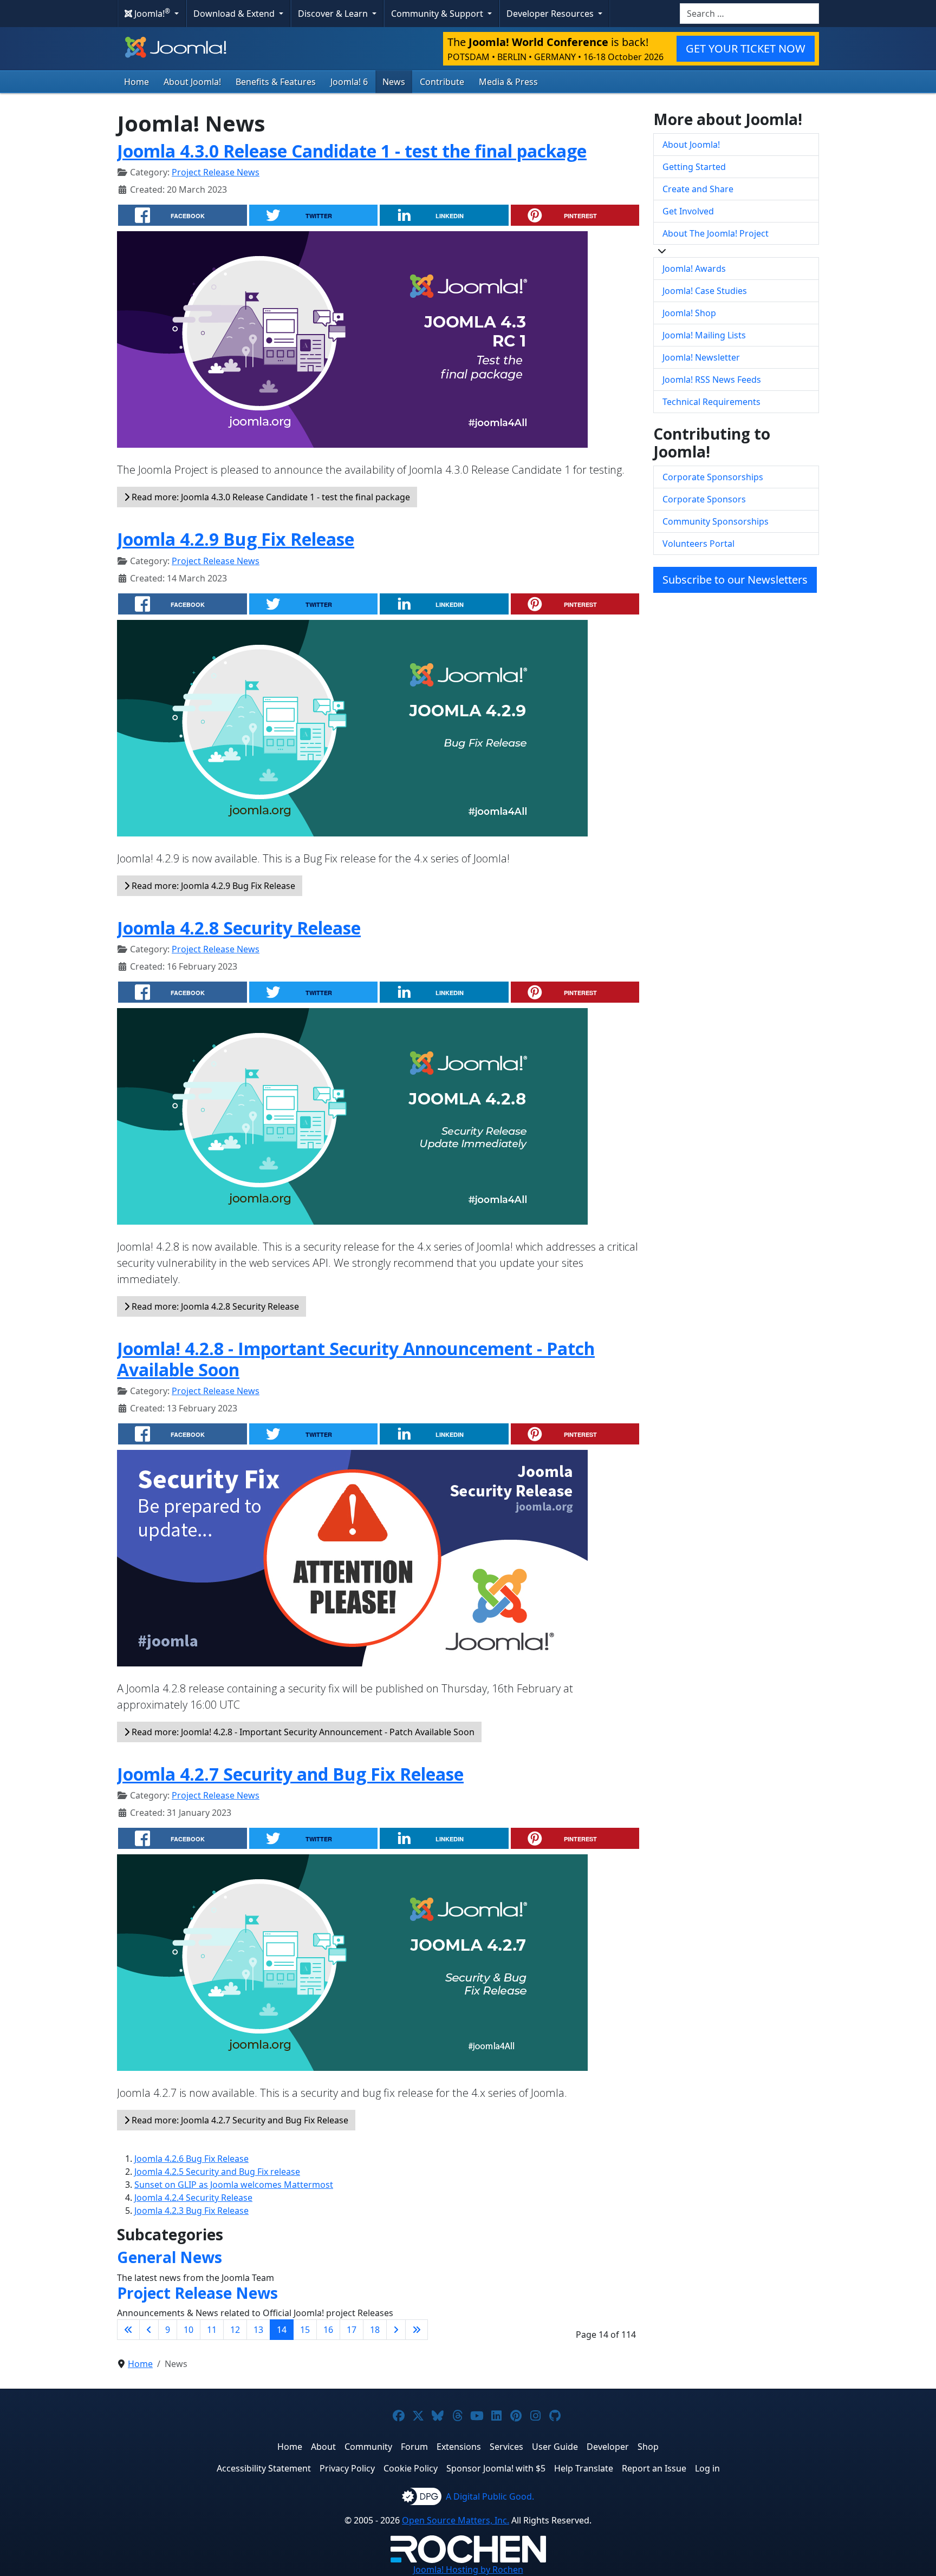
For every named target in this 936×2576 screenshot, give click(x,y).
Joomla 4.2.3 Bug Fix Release (191, 2211)
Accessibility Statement (264, 2468)
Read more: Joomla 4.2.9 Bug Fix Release (212, 886)
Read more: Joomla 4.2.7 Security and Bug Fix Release (239, 2120)
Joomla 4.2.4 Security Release (193, 2198)
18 (375, 2330)
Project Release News (216, 172)
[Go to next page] (396, 2330)
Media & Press (508, 82)
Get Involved (688, 211)
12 (235, 2330)
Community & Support (438, 14)
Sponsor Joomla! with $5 (496, 2468)
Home (136, 82)
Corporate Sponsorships (713, 477)
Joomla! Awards (694, 269)
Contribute (442, 82)
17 (352, 2330)
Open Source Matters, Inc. (456, 2520)
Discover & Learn (334, 14)
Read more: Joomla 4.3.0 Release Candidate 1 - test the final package (270, 497)
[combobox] (749, 14)
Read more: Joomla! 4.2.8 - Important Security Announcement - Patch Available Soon (302, 1732)
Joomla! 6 (349, 82)
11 (212, 2330)
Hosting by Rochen (468, 2570)
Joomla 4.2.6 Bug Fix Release (191, 2159)
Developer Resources (551, 14)
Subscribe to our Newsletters (735, 580)
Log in (707, 2468)
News (394, 82)
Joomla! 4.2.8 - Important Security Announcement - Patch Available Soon (356, 1359)
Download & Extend (235, 14)
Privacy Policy (347, 2468)
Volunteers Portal (698, 544)
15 (305, 2330)
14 (282, 2330)
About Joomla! (192, 82)
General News (170, 2257)
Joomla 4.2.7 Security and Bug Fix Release (290, 1774)
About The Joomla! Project (716, 233)
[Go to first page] (128, 2330)
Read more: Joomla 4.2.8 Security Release (214, 1306)
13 (258, 2330)
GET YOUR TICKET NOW (746, 48)
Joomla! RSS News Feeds (712, 380)
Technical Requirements (711, 402)
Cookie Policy (411, 2468)
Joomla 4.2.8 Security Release (239, 928)
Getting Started (694, 167)
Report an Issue (654, 2468)
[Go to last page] (417, 2330)
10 (188, 2330)
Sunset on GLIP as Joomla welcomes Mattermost (234, 2185)
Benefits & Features (276, 82)
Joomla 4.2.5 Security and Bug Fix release (217, 2172)
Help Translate (584, 2468)
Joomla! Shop (689, 313)
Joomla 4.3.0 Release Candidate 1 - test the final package (352, 151)
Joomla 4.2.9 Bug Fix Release (236, 539)
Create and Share (698, 189)
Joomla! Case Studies (705, 291)
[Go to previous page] (149, 2330)
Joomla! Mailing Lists (704, 335)
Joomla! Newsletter (701, 357)
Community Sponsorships (716, 521)
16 (328, 2330)
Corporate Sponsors (704, 499)
